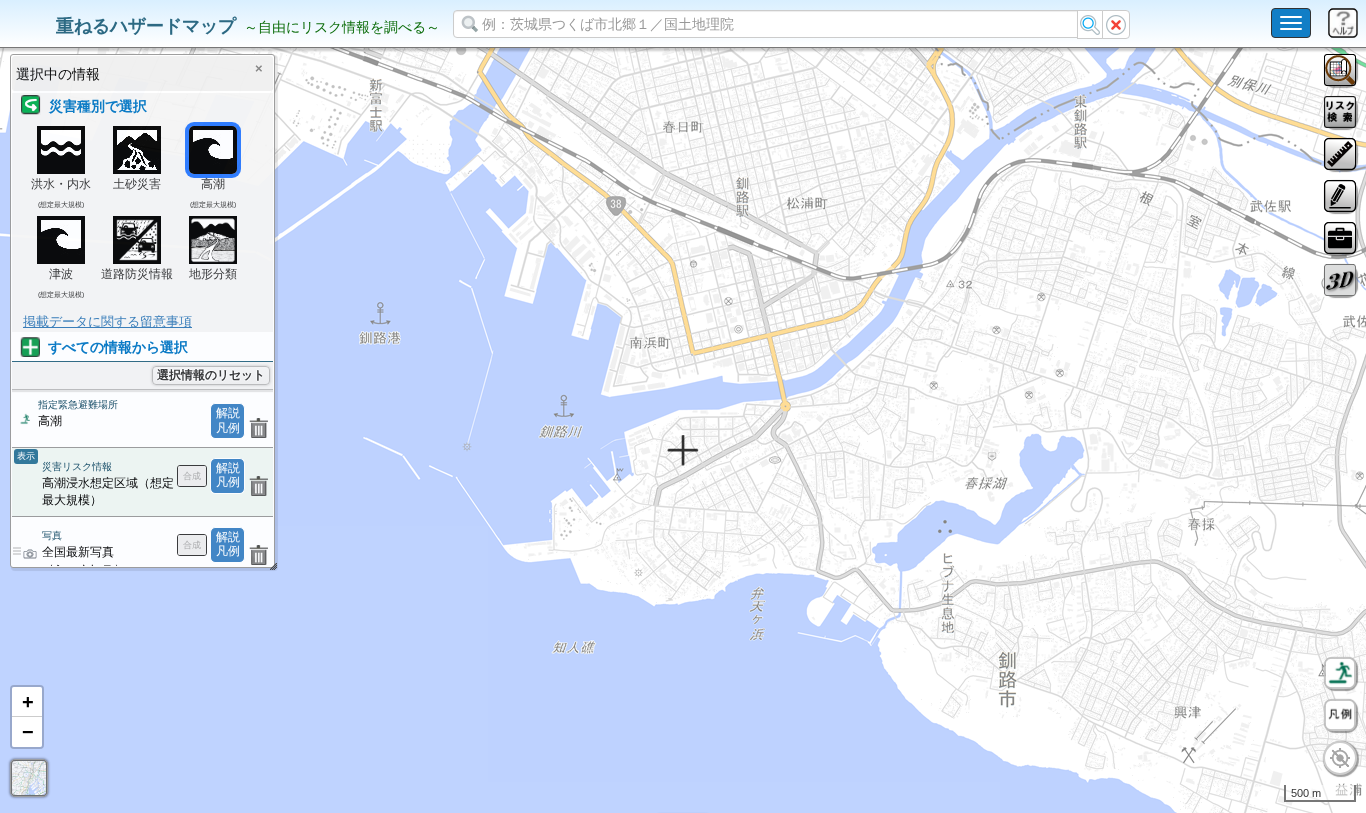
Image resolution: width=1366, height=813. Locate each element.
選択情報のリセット (211, 375)
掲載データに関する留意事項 (107, 321)
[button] (27, 702)
